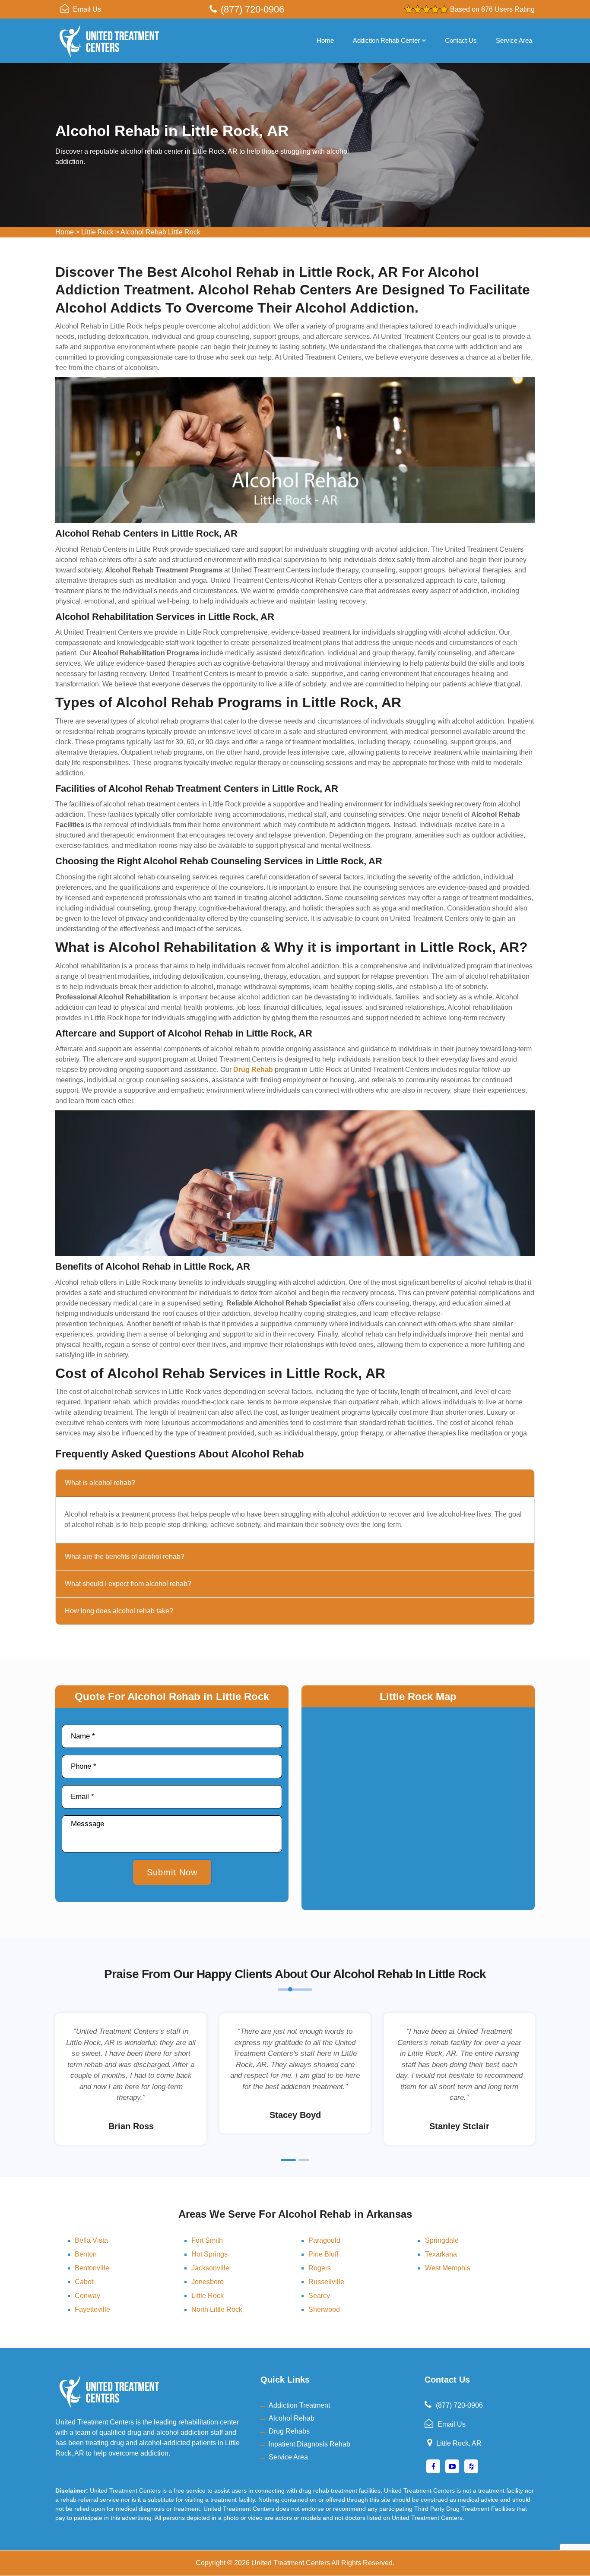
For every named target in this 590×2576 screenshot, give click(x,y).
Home (325, 40)
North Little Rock (217, 2309)
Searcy (319, 2296)
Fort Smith (207, 2240)
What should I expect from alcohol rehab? (128, 1584)
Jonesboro (208, 2282)
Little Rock (97, 232)
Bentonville (92, 2268)
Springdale (442, 2240)
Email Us (87, 9)
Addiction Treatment (299, 2405)
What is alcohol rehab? (100, 1483)
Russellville (326, 2282)
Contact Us (461, 40)
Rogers (320, 2268)
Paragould (324, 2240)
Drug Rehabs (289, 2431)
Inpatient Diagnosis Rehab (309, 2444)
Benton (86, 2254)
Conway (87, 2296)
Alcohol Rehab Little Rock (160, 232)
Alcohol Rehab (292, 2418)
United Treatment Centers (291, 2563)
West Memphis (448, 2268)
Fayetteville (92, 2309)
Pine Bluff (323, 2254)
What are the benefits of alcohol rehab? (125, 1557)
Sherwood (324, 2309)
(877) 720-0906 (252, 9)
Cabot (84, 2282)
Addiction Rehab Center (386, 40)
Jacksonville (210, 2268)
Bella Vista (91, 2240)
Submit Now (172, 1872)
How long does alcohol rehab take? (119, 1611)
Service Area (514, 40)
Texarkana (441, 2254)
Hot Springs (209, 2254)
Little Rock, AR (459, 2443)
